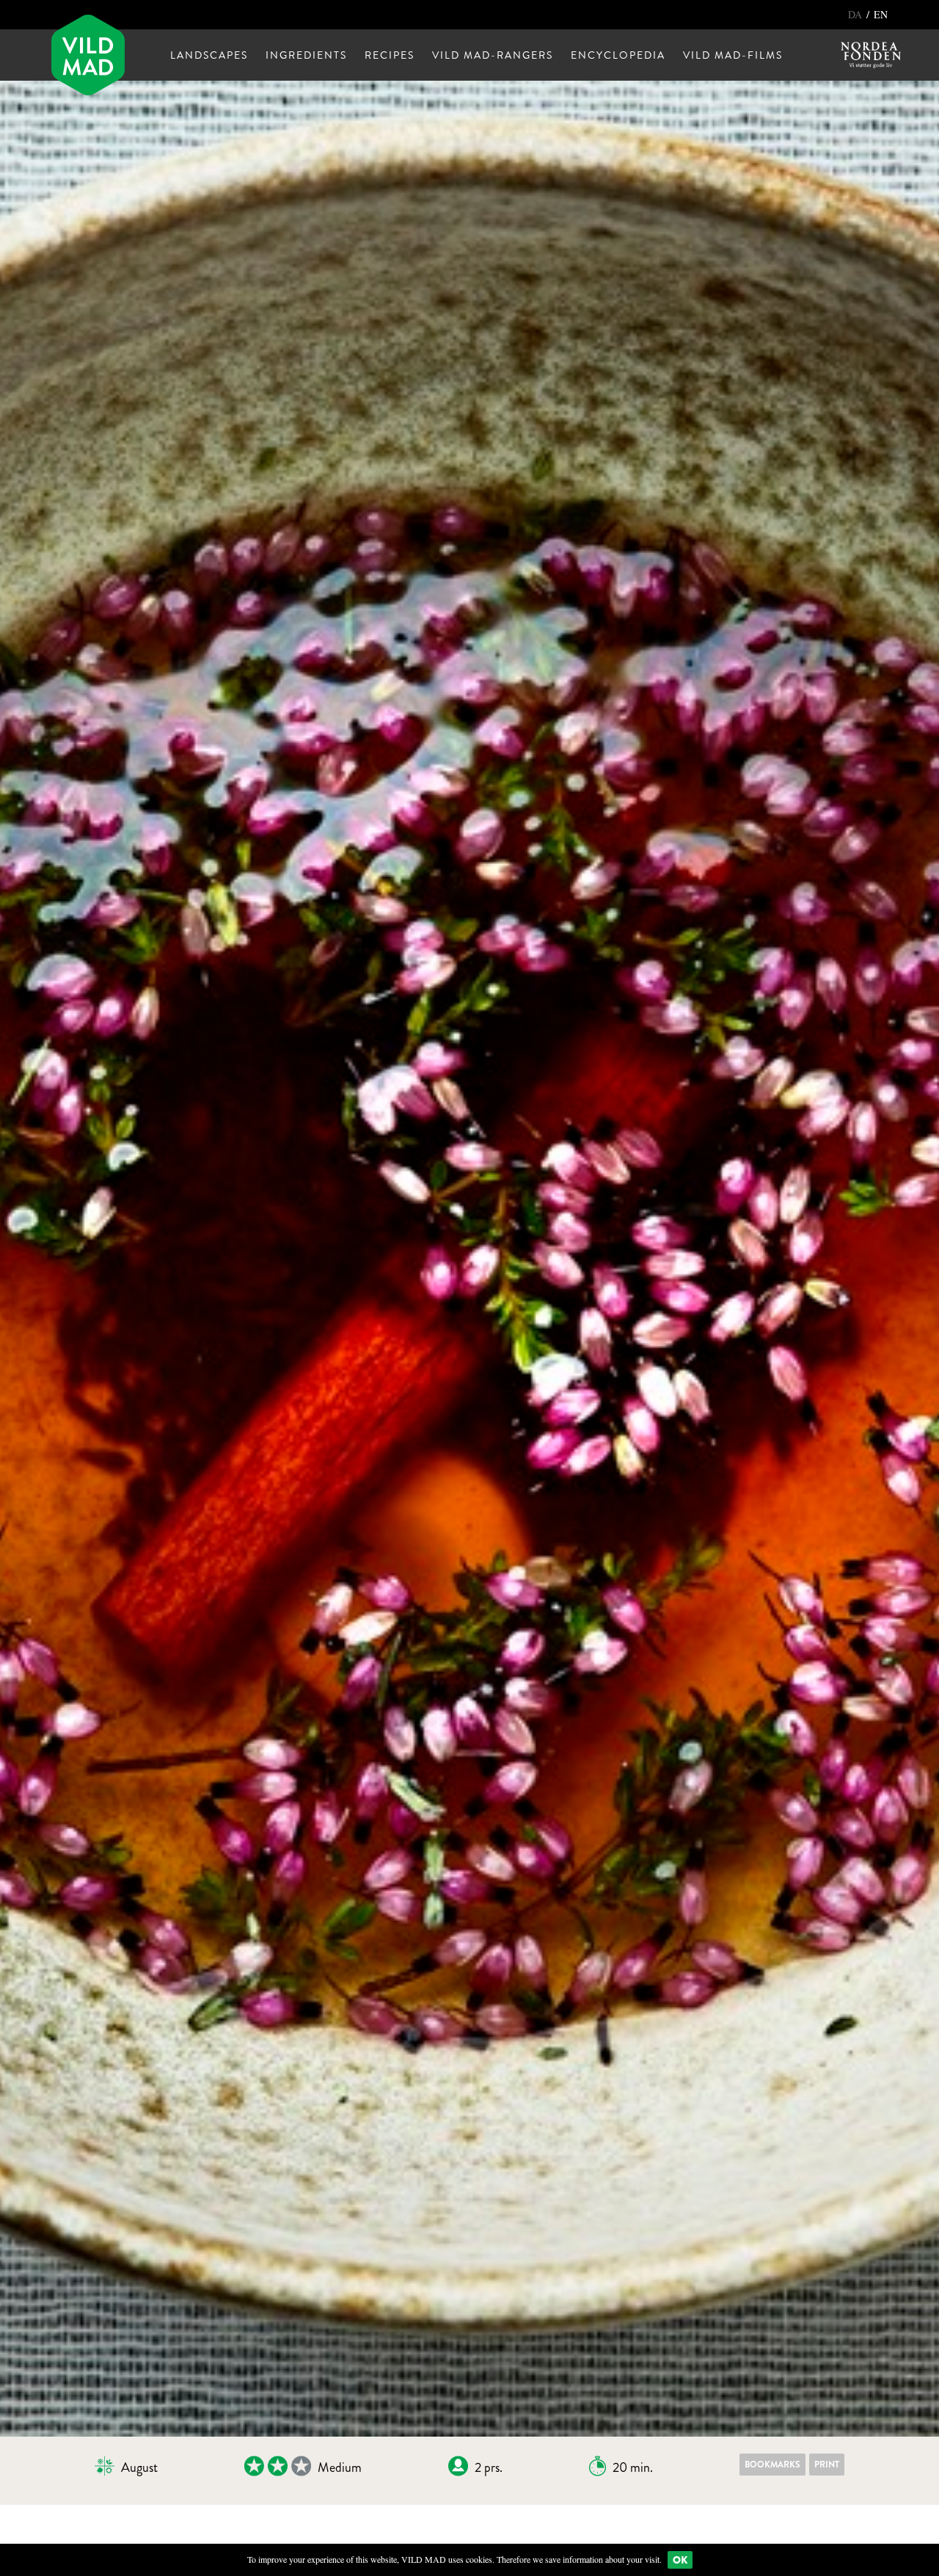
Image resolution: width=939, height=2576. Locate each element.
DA (856, 14)
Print (827, 2465)
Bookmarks (772, 2465)
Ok (680, 2560)
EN (881, 14)
